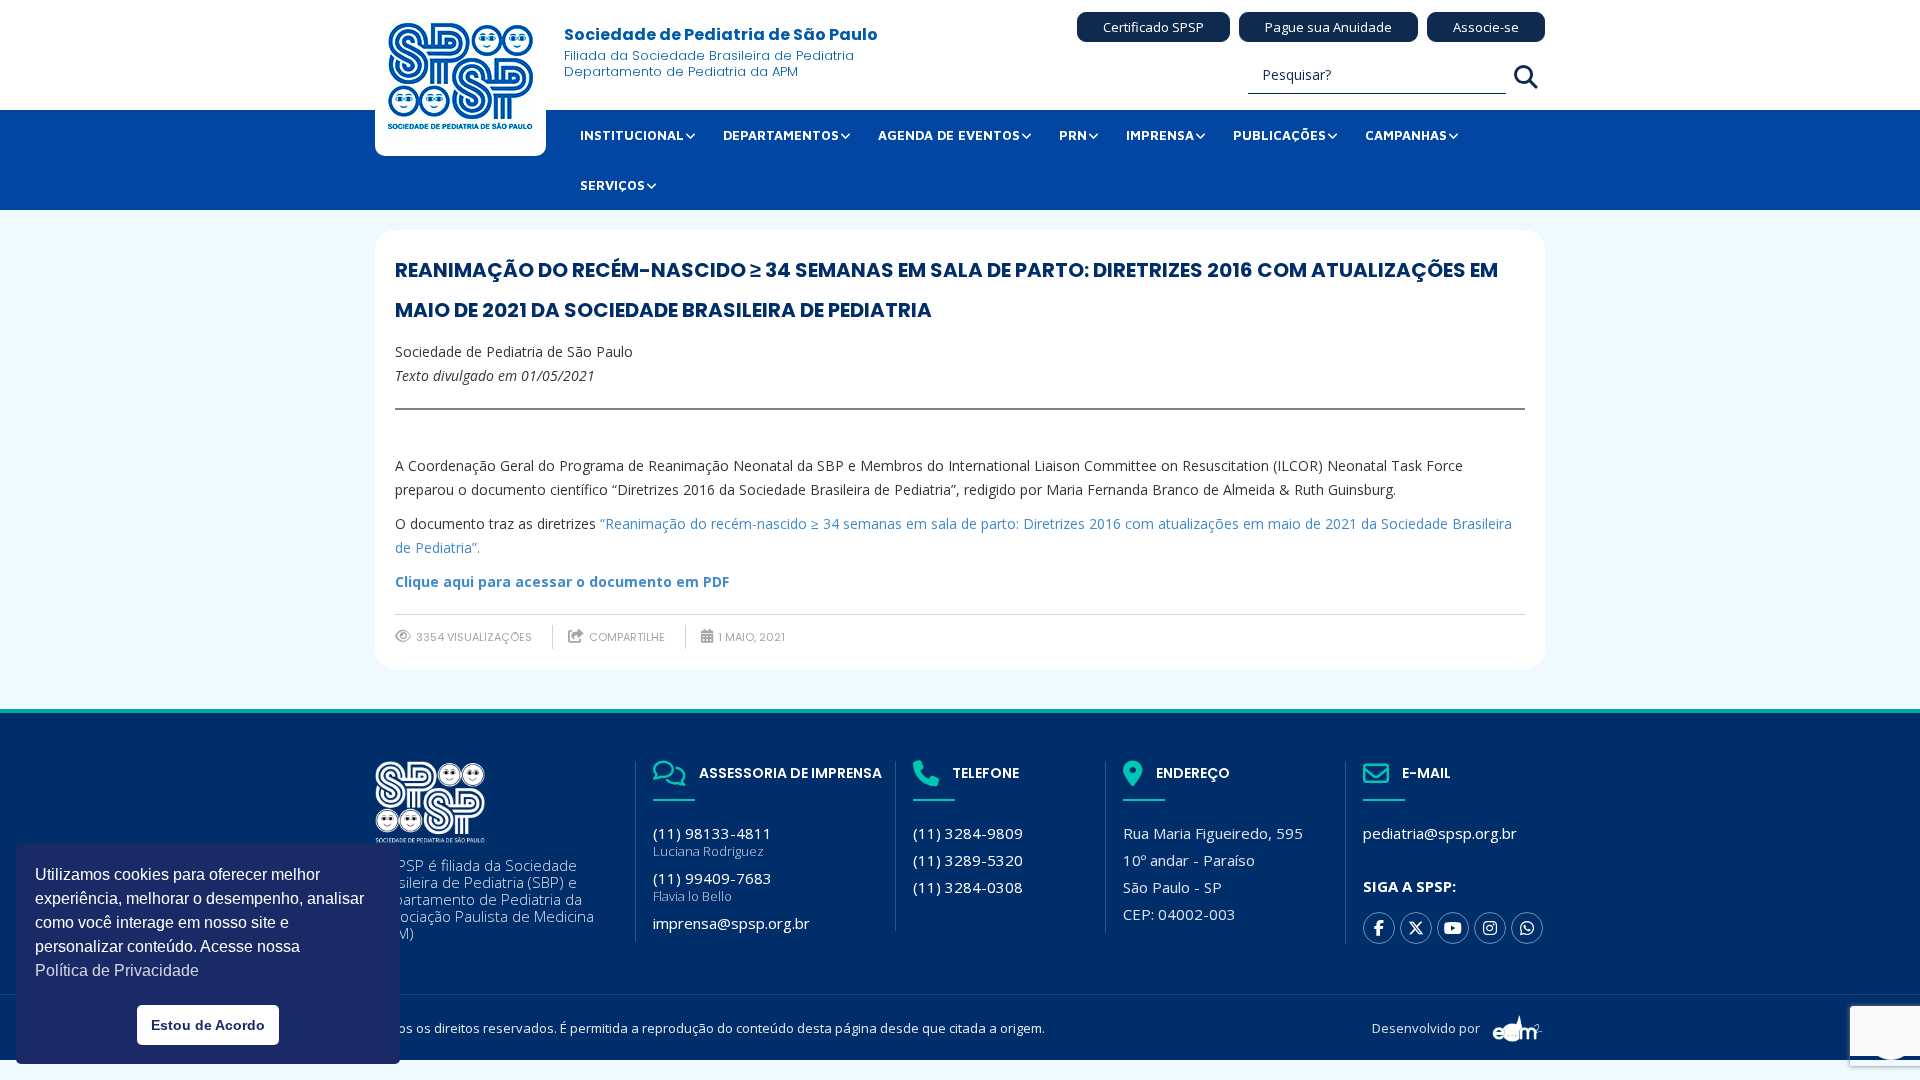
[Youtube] (1453, 928)
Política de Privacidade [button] (117, 970)
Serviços (612, 185)
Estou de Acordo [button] (208, 1025)
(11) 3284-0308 (968, 887)
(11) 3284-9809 (968, 833)
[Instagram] (1490, 928)
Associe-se (1486, 27)
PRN (1073, 135)
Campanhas (1406, 135)
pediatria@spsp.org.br (1440, 833)
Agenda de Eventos (949, 135)
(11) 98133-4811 (712, 841)
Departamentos (781, 135)
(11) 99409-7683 (712, 886)
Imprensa (1160, 135)
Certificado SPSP (1153, 27)
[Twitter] (1416, 928)
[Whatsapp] (1527, 928)
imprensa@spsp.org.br (731, 923)
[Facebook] (1379, 928)
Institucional (632, 135)
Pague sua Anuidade (1328, 27)
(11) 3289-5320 (968, 860)
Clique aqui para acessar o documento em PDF (562, 581)
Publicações (1279, 135)
